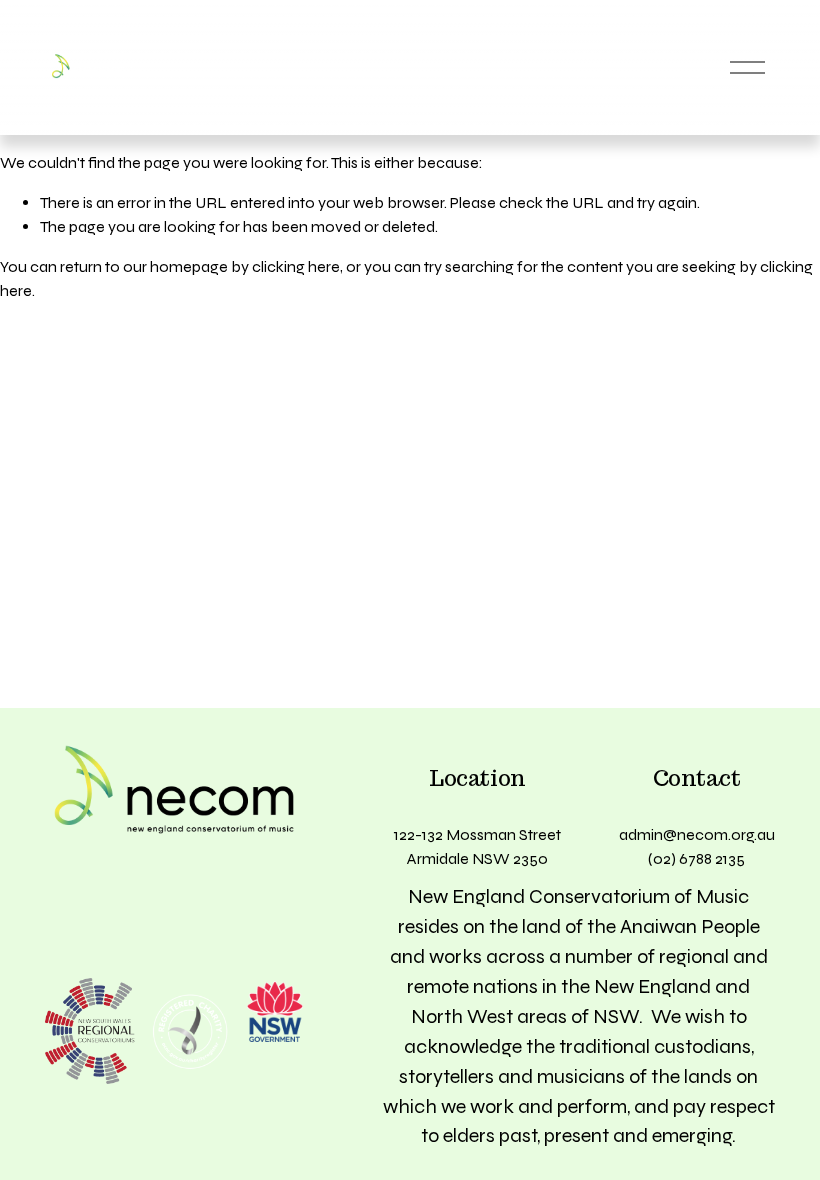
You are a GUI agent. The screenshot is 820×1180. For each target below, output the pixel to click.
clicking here (296, 266)
